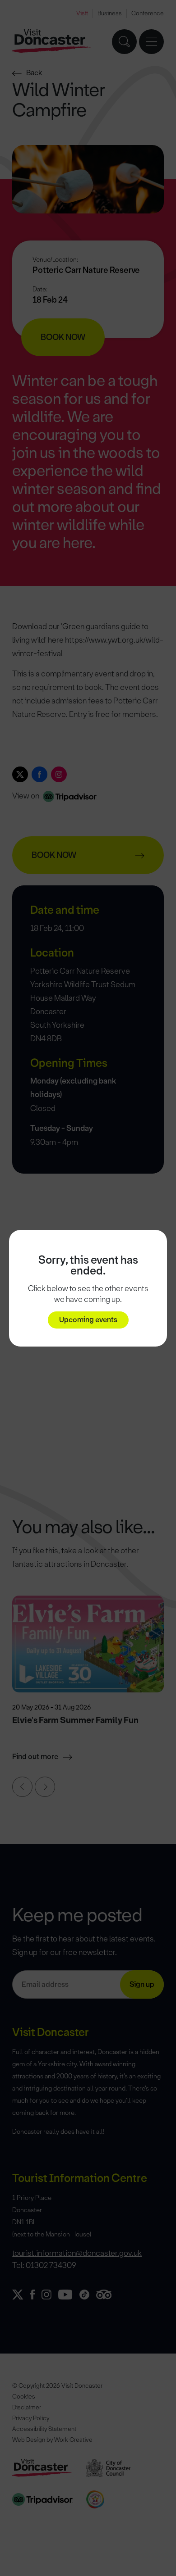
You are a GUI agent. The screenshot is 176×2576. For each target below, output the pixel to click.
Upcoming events (88, 1320)
